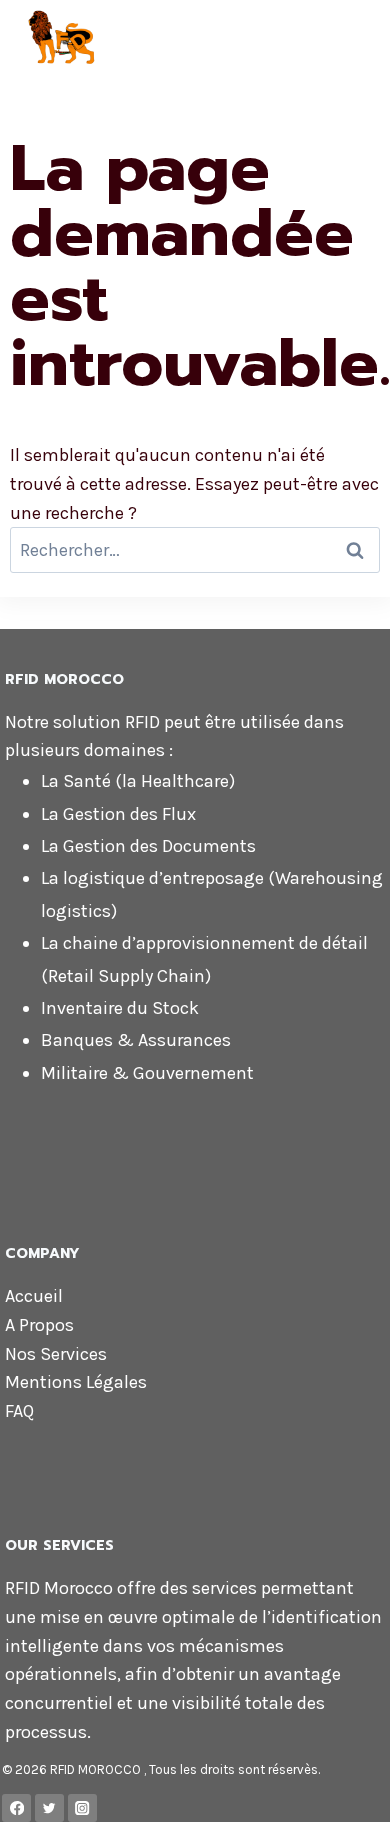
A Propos (39, 1325)
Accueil (34, 1296)
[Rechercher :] (194, 550)
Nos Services (56, 1354)
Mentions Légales (76, 1382)
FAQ (19, 1411)
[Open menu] (366, 39)
